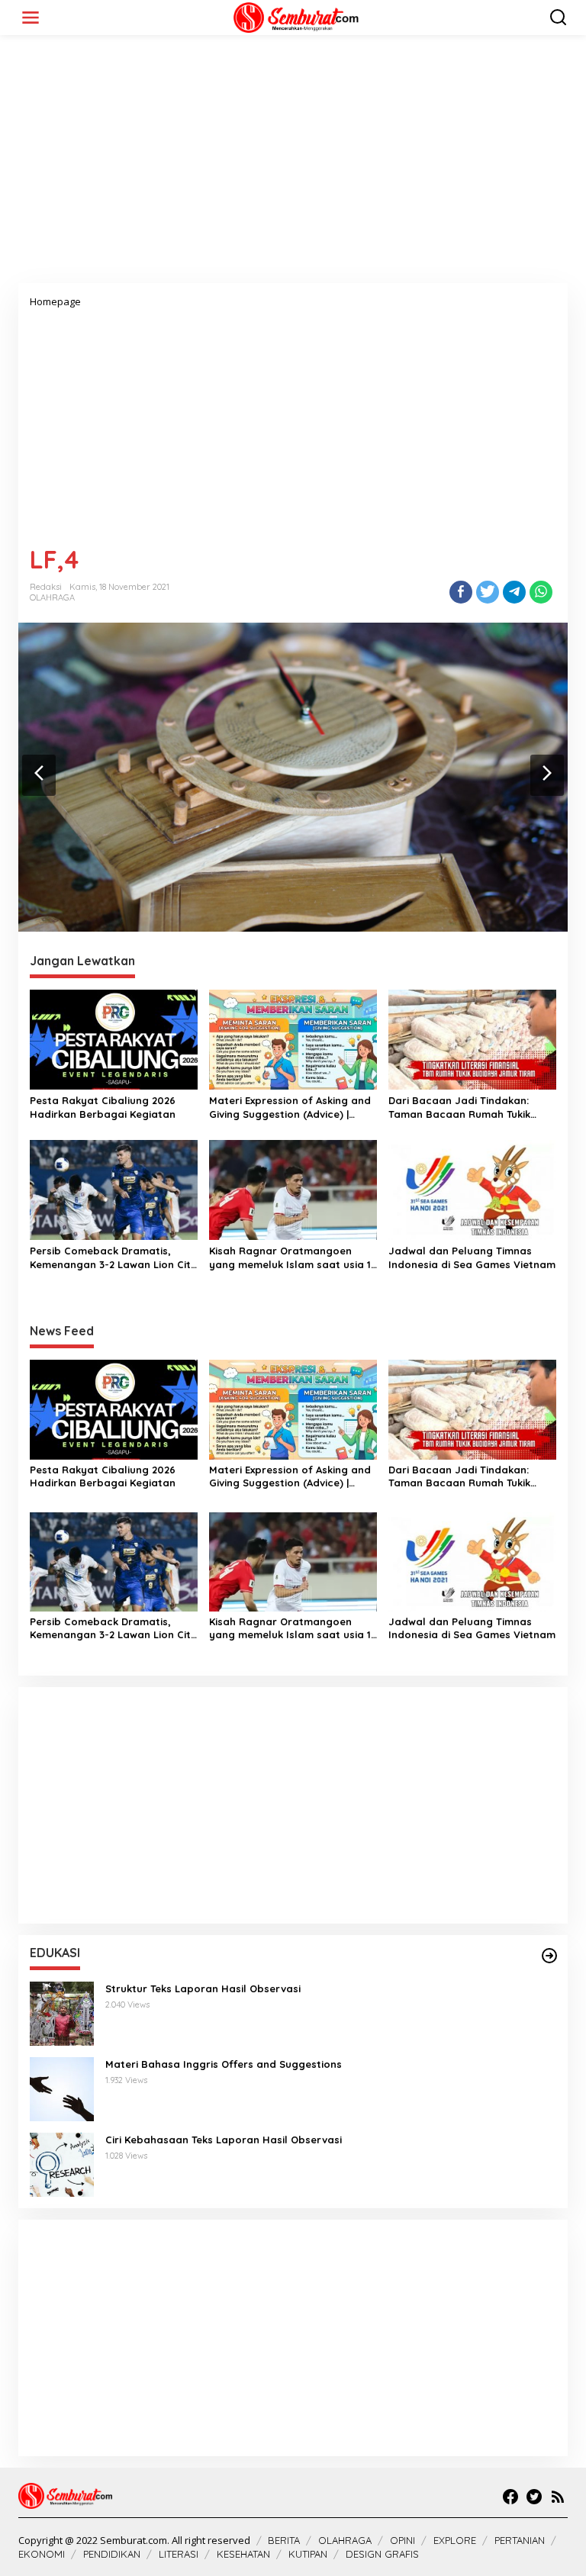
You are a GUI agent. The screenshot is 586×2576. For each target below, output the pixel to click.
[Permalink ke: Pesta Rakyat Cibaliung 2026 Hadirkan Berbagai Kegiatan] (114, 1038)
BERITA (284, 2540)
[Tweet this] (488, 592)
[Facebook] (510, 2497)
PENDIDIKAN (112, 2554)
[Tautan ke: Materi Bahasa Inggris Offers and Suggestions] (62, 2088)
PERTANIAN (520, 2540)
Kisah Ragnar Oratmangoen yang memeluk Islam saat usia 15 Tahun (293, 1258)
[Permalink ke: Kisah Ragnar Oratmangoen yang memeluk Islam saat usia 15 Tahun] (293, 1189)
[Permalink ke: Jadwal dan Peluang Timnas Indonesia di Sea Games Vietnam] (472, 1189)
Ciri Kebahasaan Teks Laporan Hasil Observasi (224, 2140)
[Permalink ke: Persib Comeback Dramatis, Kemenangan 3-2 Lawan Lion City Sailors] (114, 1189)
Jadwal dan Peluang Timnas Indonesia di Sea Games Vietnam (472, 1257)
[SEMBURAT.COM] (296, 16)
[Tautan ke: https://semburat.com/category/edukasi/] (549, 1956)
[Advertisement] (293, 165)
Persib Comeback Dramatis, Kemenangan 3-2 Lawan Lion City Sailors (113, 1258)
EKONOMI (42, 2554)
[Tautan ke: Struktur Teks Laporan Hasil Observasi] (62, 2012)
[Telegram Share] (514, 592)
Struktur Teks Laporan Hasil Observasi (203, 1988)
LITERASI (179, 2554)
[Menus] (31, 18)
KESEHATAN (243, 2554)
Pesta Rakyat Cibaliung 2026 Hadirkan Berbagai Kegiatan (103, 1107)
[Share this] (461, 592)
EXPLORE (455, 2540)
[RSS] (558, 2497)
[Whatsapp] (541, 592)
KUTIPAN (308, 2554)
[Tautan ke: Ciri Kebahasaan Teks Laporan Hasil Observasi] (62, 2164)
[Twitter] (534, 2497)
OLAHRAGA (52, 597)
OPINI (402, 2540)
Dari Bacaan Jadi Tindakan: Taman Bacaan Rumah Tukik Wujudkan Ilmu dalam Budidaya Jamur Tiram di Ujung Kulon (469, 1108)
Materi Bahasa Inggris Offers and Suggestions (224, 2064)
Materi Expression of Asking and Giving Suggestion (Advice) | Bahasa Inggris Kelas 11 (290, 1108)
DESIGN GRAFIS (382, 2554)
